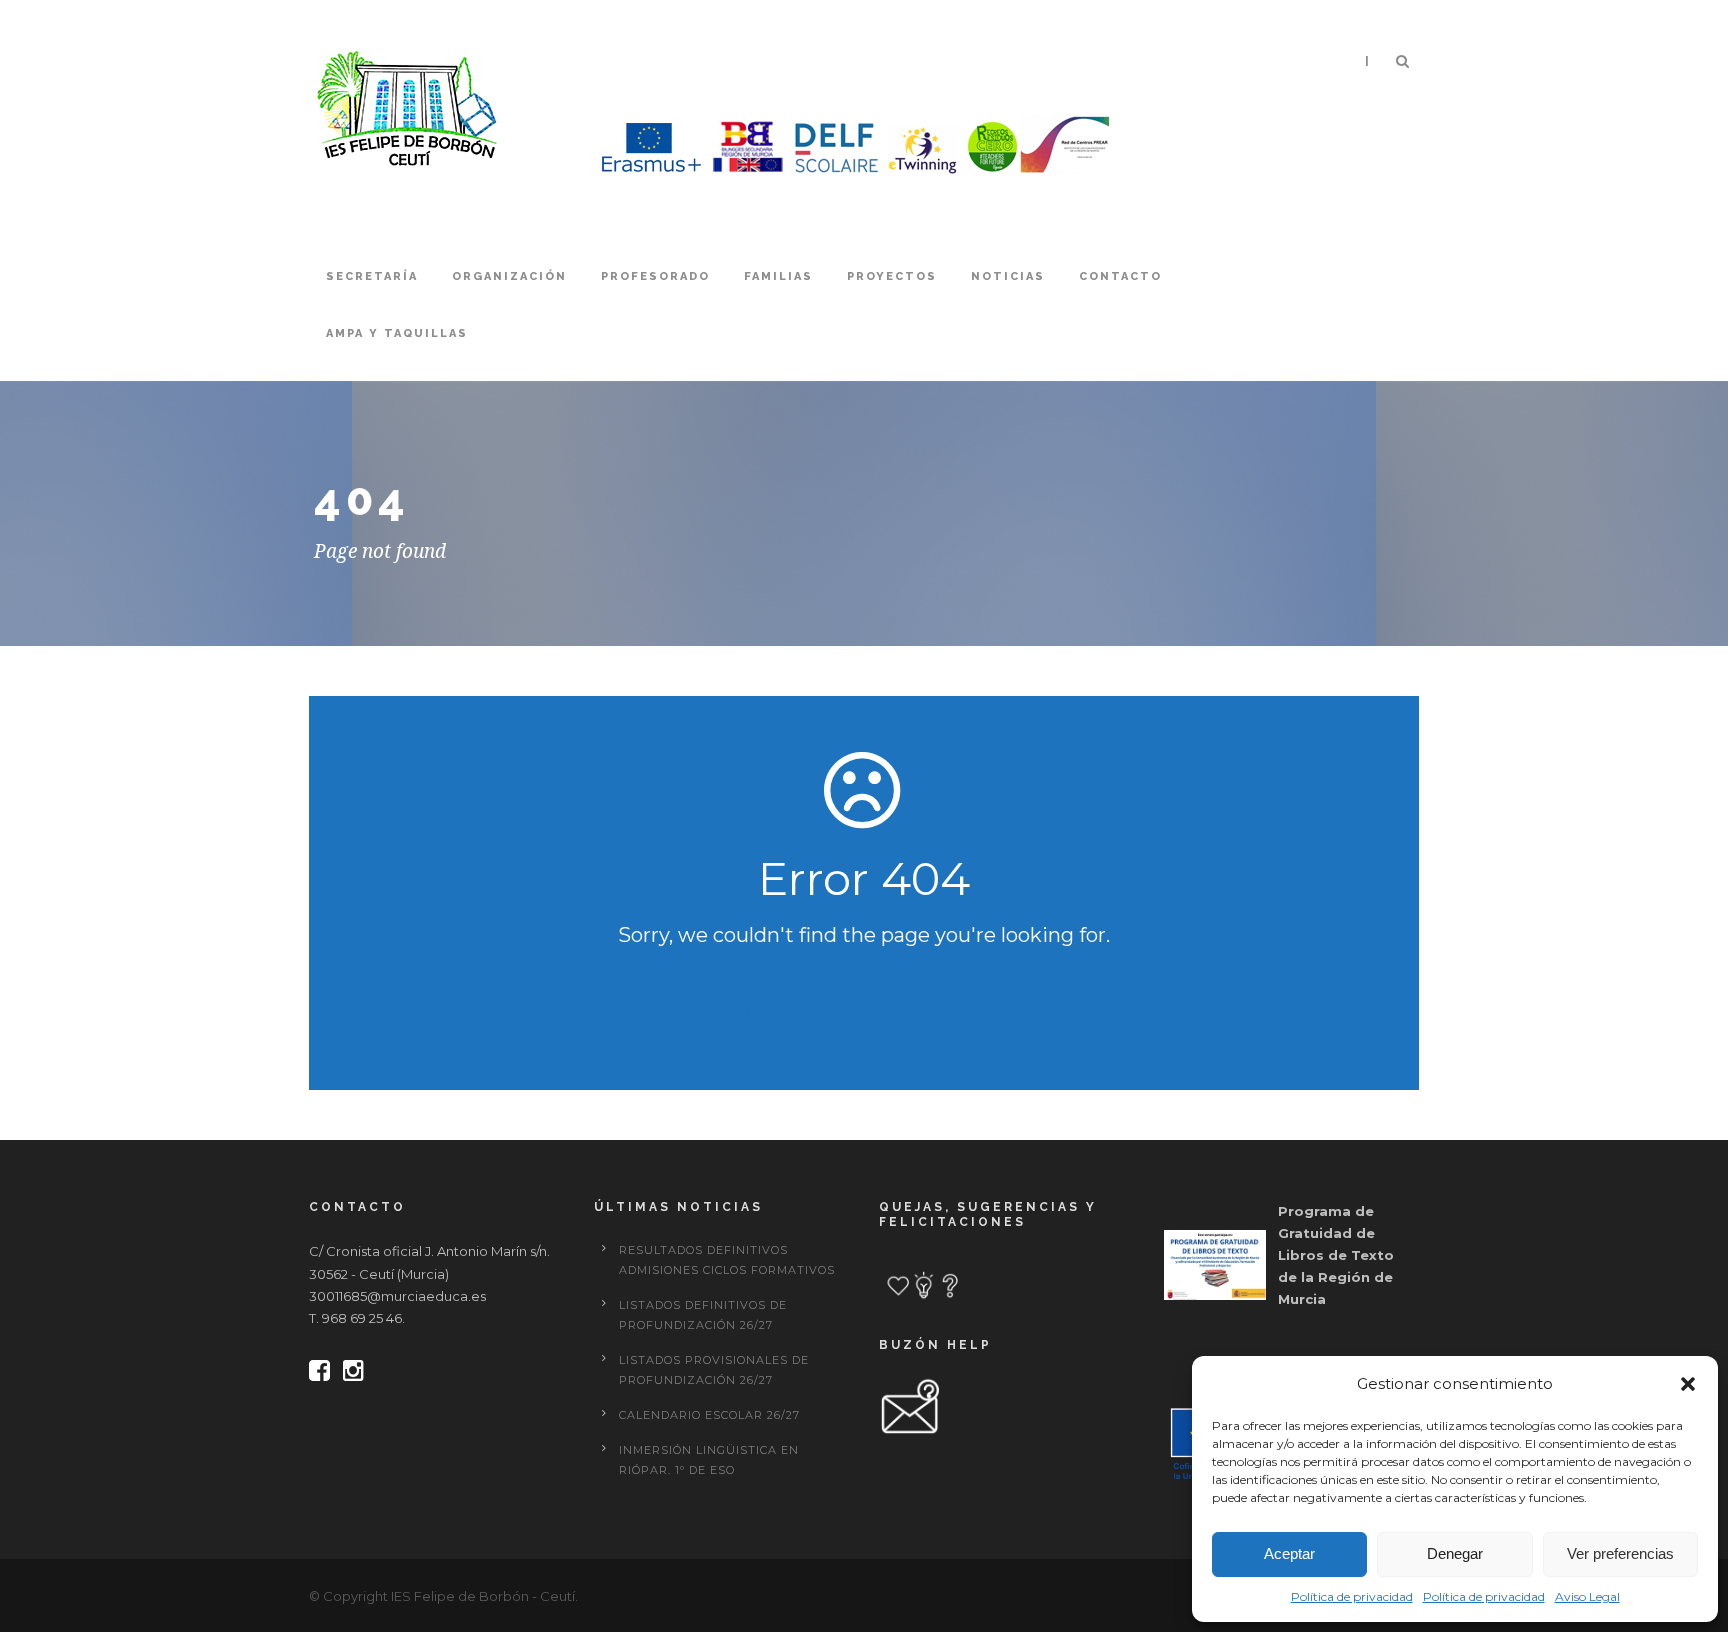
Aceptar (1289, 1553)
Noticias (1008, 276)
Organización (509, 276)
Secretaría (372, 276)
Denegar (1455, 1553)
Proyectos (892, 276)
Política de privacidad (1352, 1596)
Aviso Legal (1587, 1596)
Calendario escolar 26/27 (709, 1415)
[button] (1688, 1384)
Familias (778, 276)
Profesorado (655, 276)
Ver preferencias (1620, 1553)
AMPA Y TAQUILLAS (397, 333)
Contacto (1120, 276)
